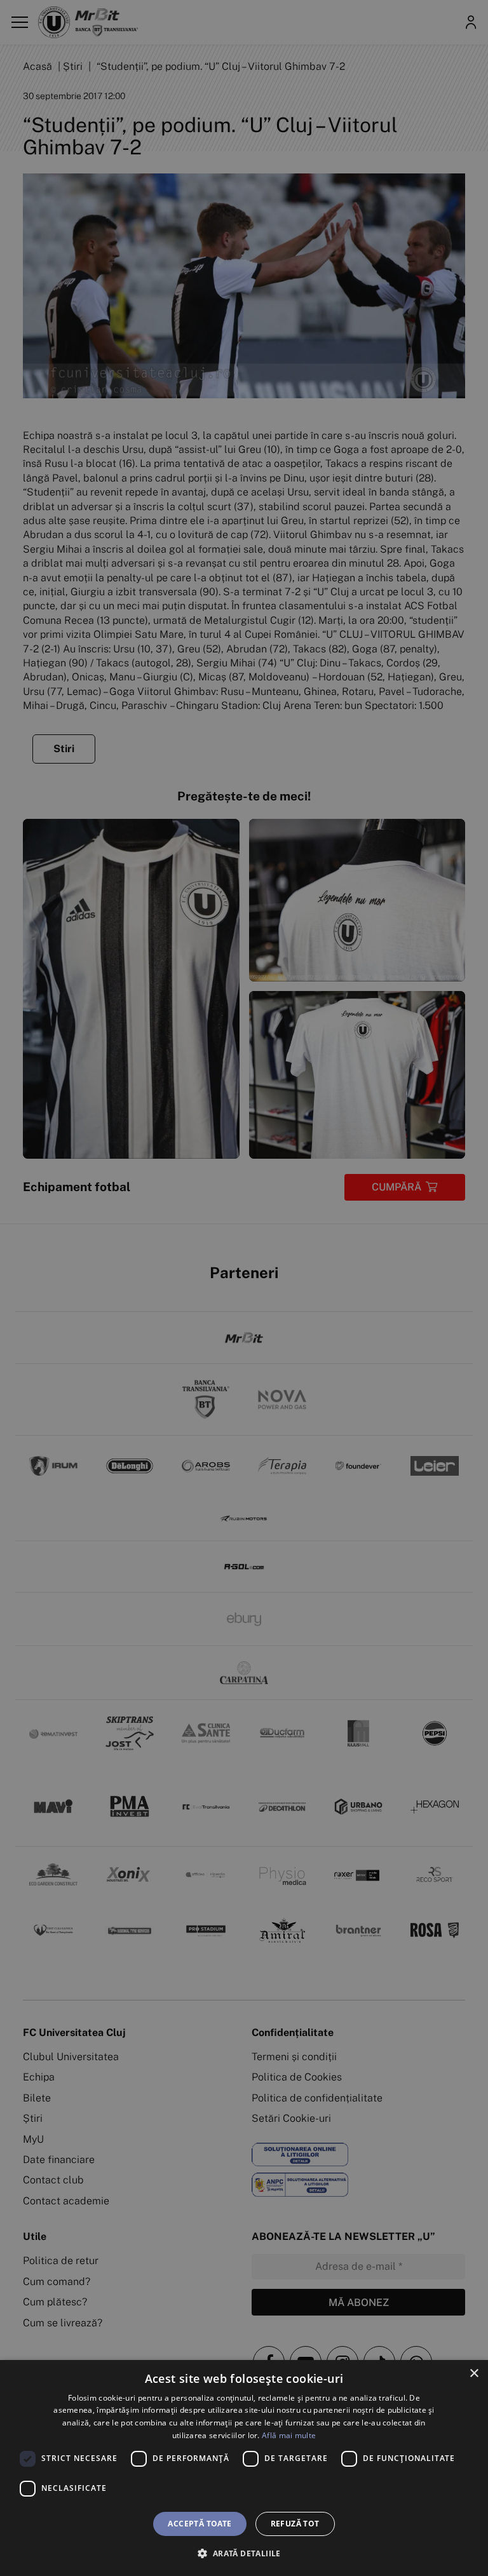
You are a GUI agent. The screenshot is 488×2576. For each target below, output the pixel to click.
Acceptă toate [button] (200, 2524)
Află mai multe (289, 2435)
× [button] (474, 2374)
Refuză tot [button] (295, 2524)
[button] (244, 2553)
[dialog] (244, 2468)
